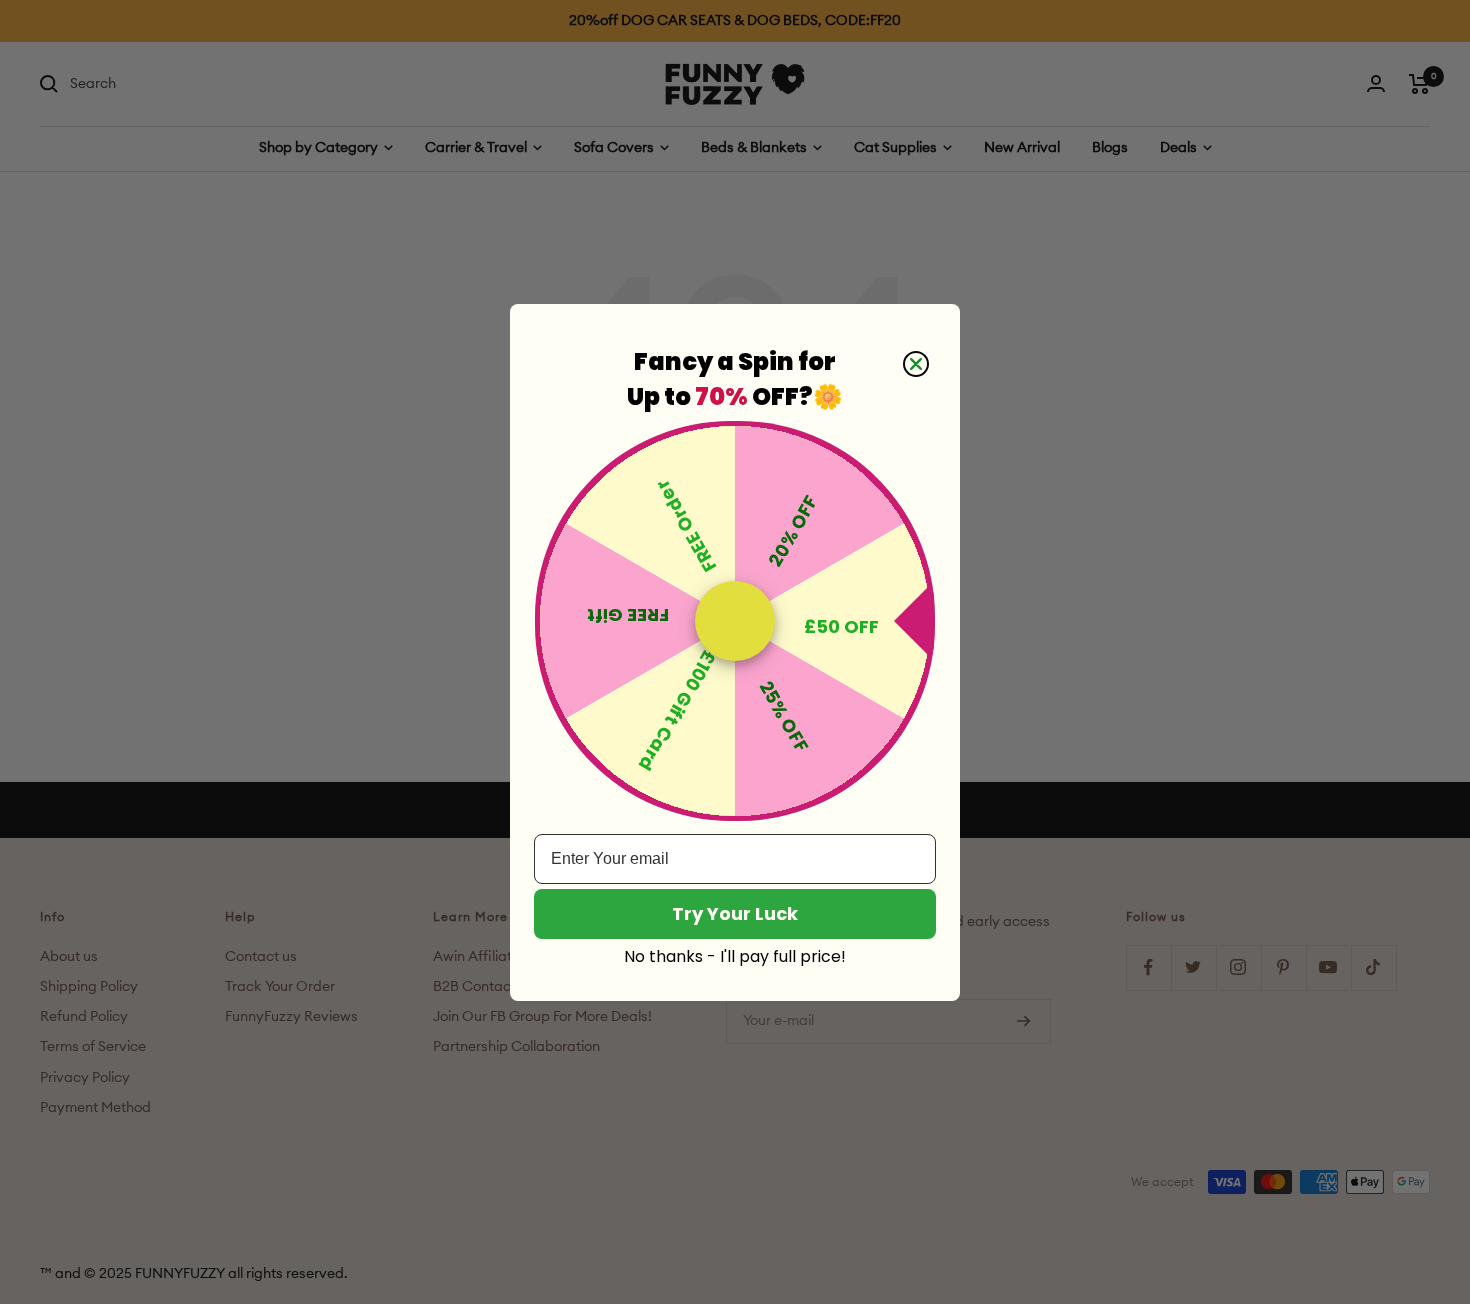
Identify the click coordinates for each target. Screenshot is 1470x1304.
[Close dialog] (916, 364)
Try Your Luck (735, 913)
